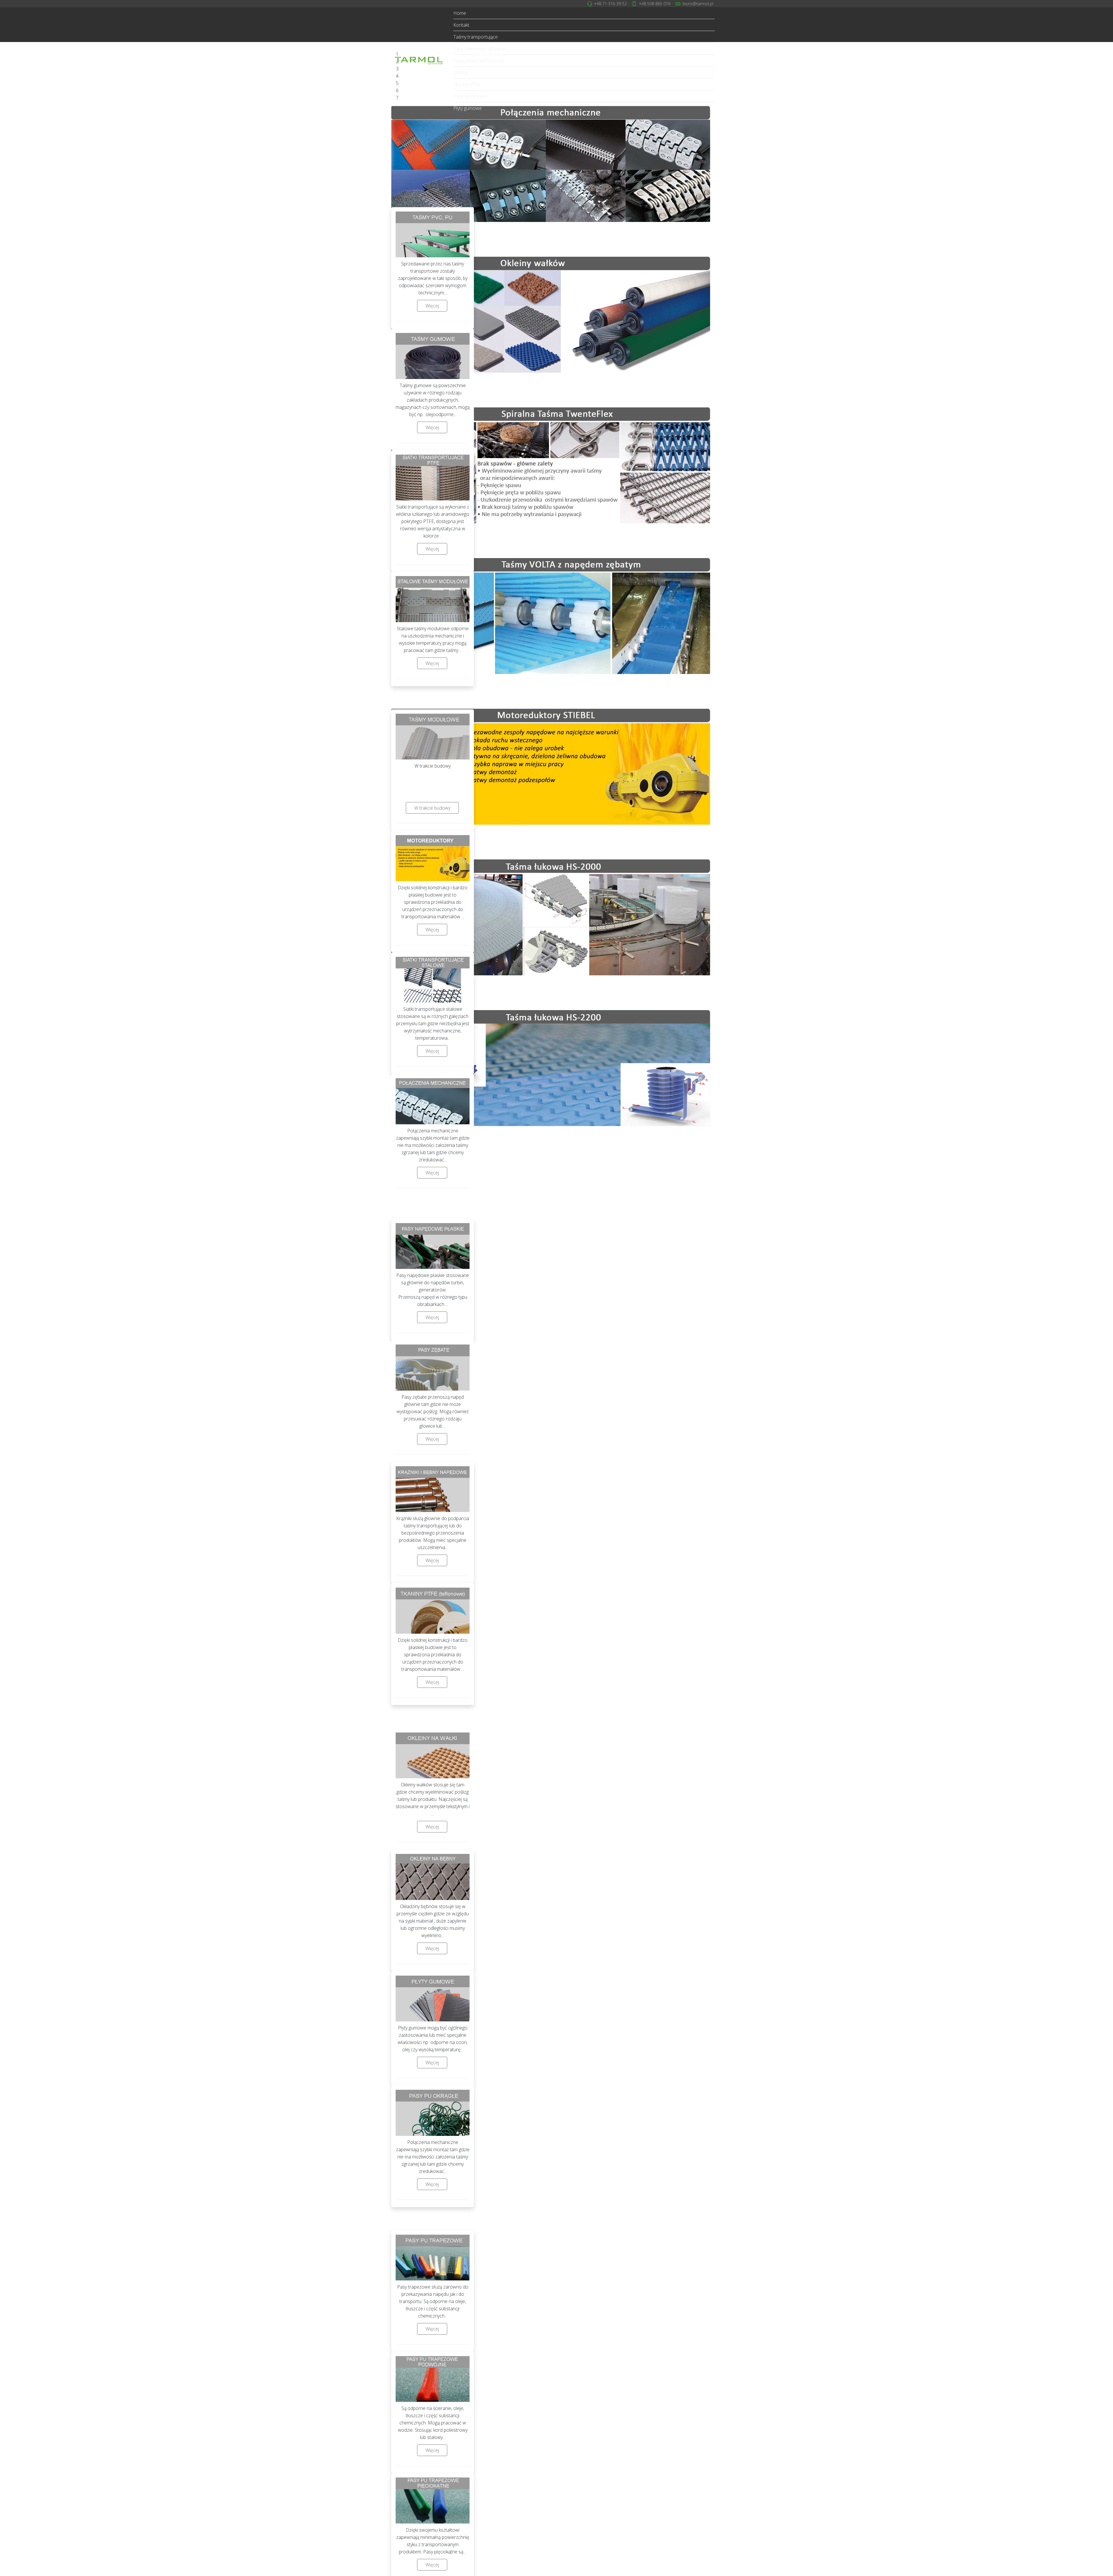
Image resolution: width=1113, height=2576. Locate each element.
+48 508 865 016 (655, 4)
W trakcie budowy (432, 808)
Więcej (432, 306)
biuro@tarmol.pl (698, 4)
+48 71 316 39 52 (610, 4)
